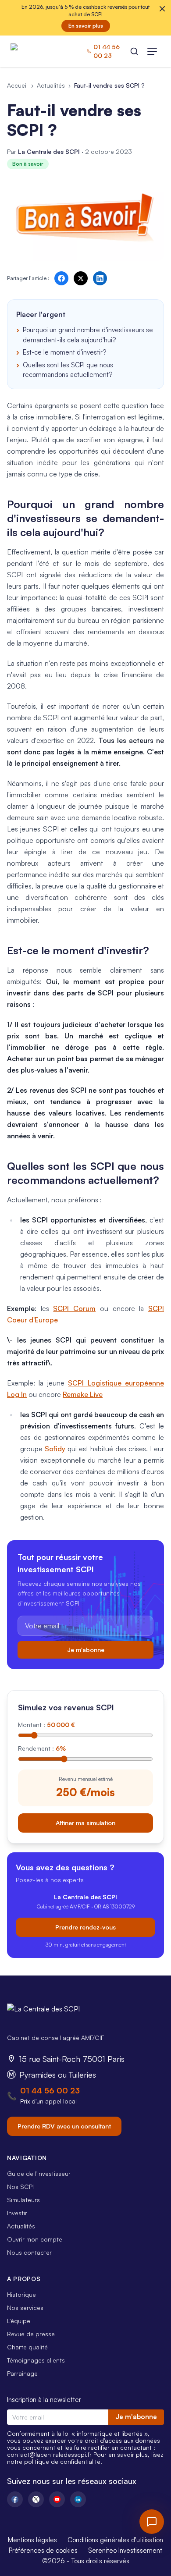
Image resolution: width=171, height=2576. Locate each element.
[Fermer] (162, 9)
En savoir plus (86, 26)
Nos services (25, 2308)
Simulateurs (23, 2200)
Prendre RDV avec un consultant (64, 2126)
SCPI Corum (74, 1308)
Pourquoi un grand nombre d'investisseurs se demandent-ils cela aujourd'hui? (88, 335)
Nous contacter (29, 2252)
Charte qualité (27, 2347)
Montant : (46, 1725)
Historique (21, 2294)
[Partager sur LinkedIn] (100, 278)
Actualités (51, 85)
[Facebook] (15, 2499)
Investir (17, 2213)
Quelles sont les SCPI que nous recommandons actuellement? (68, 370)
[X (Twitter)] (36, 2499)
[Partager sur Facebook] (61, 278)
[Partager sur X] (81, 278)
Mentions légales (32, 2540)
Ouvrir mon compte (35, 2239)
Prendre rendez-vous (85, 1927)
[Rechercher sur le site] (134, 51)
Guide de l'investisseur (39, 2173)
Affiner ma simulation (85, 1823)
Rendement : (42, 1748)
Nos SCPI (20, 2187)
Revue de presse (31, 2334)
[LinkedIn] (78, 2499)
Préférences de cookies (43, 2550)
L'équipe (19, 2321)
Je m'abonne (86, 1650)
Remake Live (83, 1394)
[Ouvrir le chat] (152, 2522)
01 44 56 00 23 (50, 2090)
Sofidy (55, 1449)
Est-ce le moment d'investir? (64, 352)
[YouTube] (57, 2499)
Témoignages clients (36, 2360)
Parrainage (22, 2373)
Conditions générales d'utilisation (115, 2540)
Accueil (17, 85)
